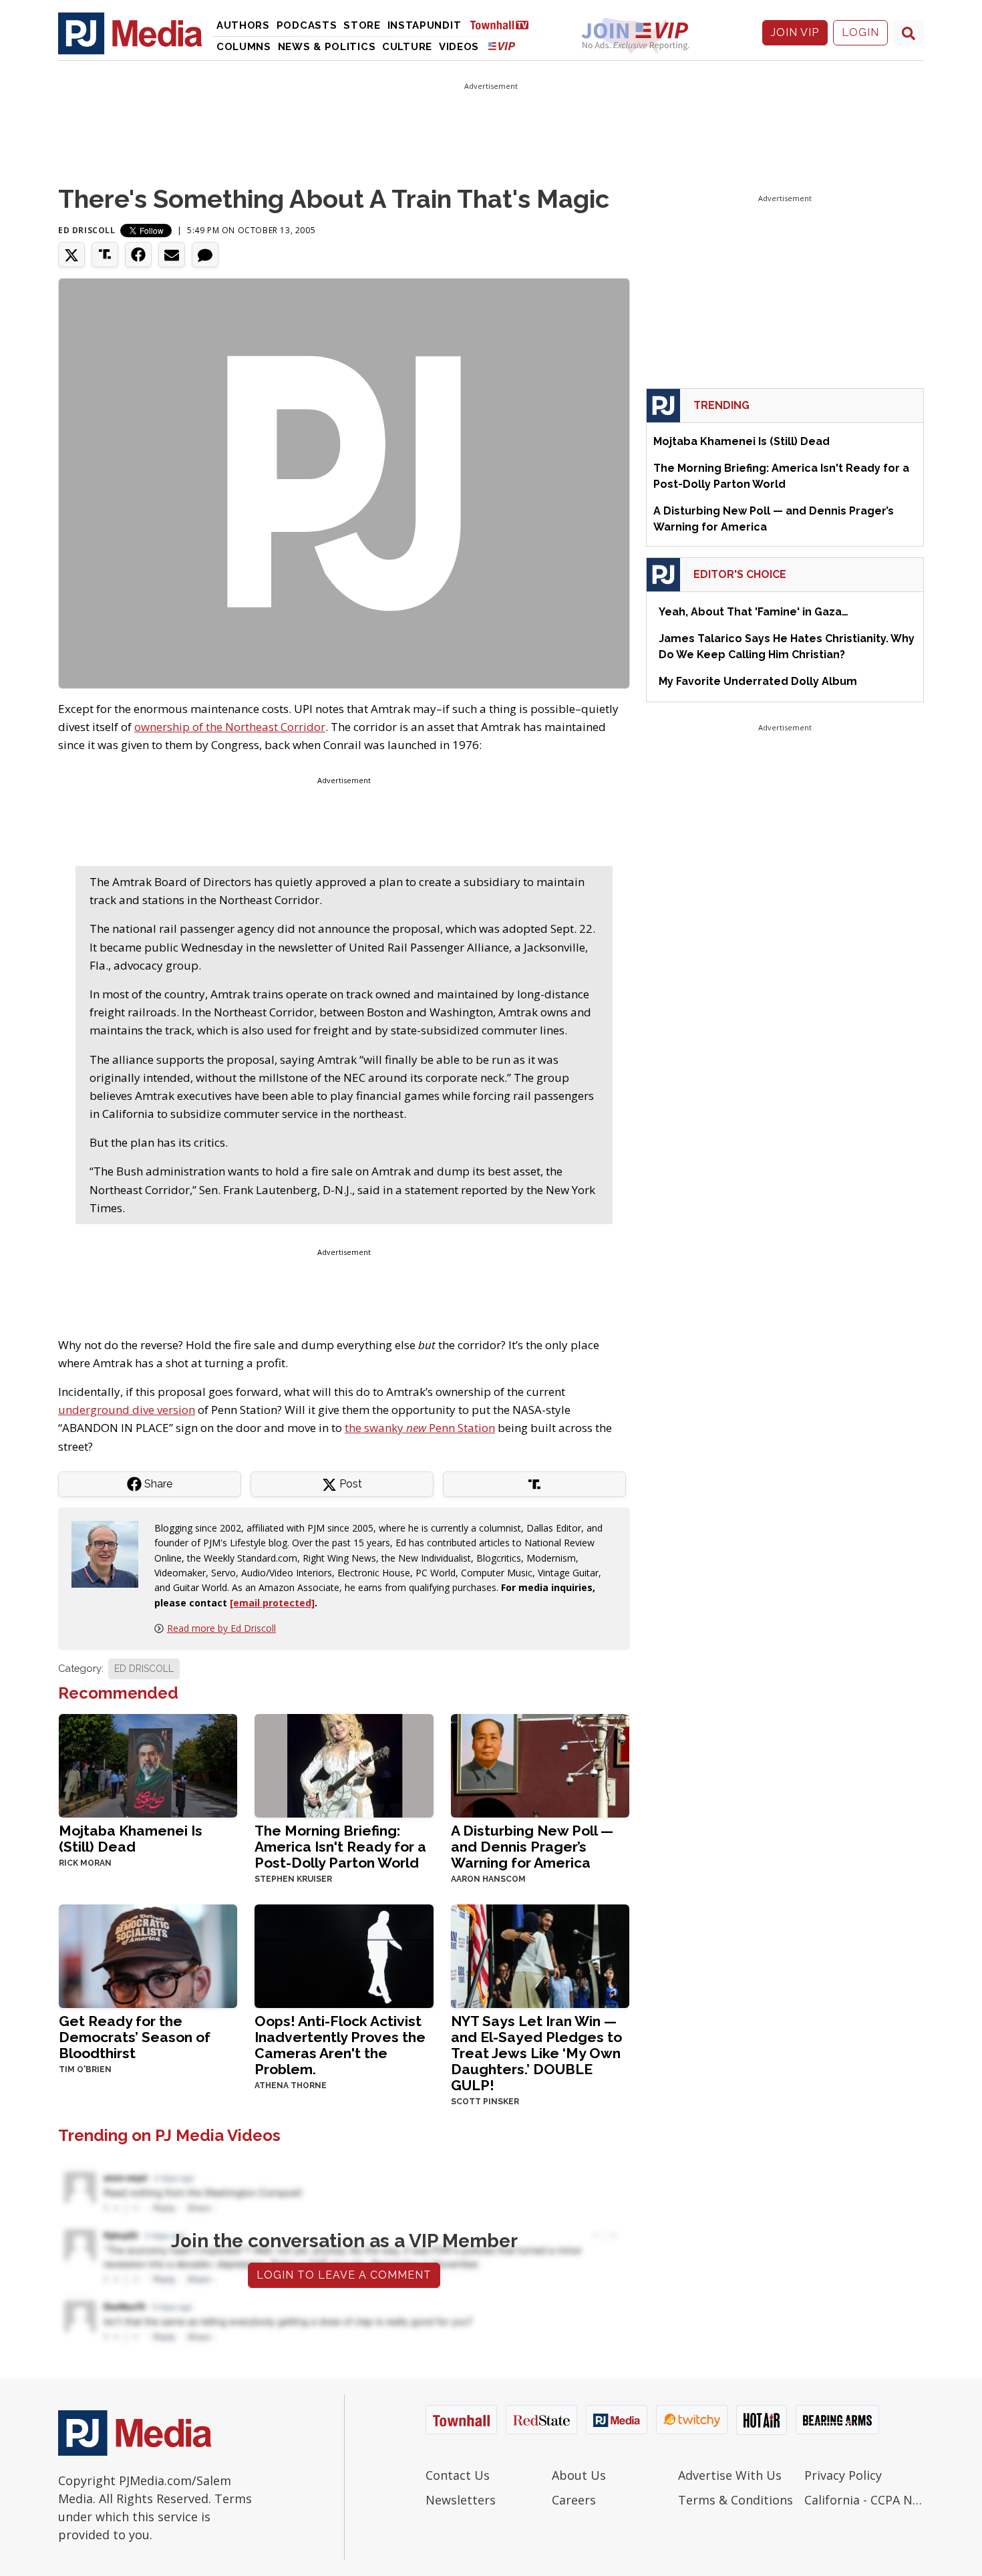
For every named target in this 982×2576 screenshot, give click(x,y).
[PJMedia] (130, 33)
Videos (459, 47)
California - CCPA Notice (864, 2500)
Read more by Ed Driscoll (221, 1628)
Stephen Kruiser (293, 1879)
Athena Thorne (291, 2086)
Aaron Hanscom (488, 1879)
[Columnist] (110, 1553)
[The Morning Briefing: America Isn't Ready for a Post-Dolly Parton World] (344, 1764)
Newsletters (461, 2500)
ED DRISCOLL (144, 1669)
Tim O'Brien (85, 2069)
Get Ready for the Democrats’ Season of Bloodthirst (135, 2037)
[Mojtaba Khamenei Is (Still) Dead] (148, 1764)
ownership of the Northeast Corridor (230, 727)
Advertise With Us (730, 2475)
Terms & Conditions (735, 2500)
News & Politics (327, 47)
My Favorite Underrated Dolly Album (758, 681)
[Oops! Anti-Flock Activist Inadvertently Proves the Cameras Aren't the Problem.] (344, 1955)
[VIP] (502, 46)
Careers (574, 2500)
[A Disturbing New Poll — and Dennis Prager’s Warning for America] (540, 1764)
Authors (243, 25)
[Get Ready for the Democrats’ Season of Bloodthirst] (148, 1955)
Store (362, 25)
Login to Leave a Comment (344, 2275)
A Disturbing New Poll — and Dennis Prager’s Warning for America (532, 1847)
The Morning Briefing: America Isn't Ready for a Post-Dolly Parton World (340, 1847)
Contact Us (458, 2475)
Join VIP (795, 32)
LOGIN (860, 32)
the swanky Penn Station (420, 1428)
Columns (244, 47)
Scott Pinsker (485, 2102)
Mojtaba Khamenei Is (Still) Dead (131, 1839)
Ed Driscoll (87, 230)
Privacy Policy (843, 2475)
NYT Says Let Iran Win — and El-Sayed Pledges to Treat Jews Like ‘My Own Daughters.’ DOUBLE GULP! (536, 2053)
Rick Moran (85, 1863)
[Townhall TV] (504, 24)
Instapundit (425, 25)
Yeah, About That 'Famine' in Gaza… (754, 612)
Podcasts (307, 25)
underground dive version (127, 1410)
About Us (579, 2475)
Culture (407, 47)
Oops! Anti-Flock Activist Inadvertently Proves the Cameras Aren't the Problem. (340, 2045)
